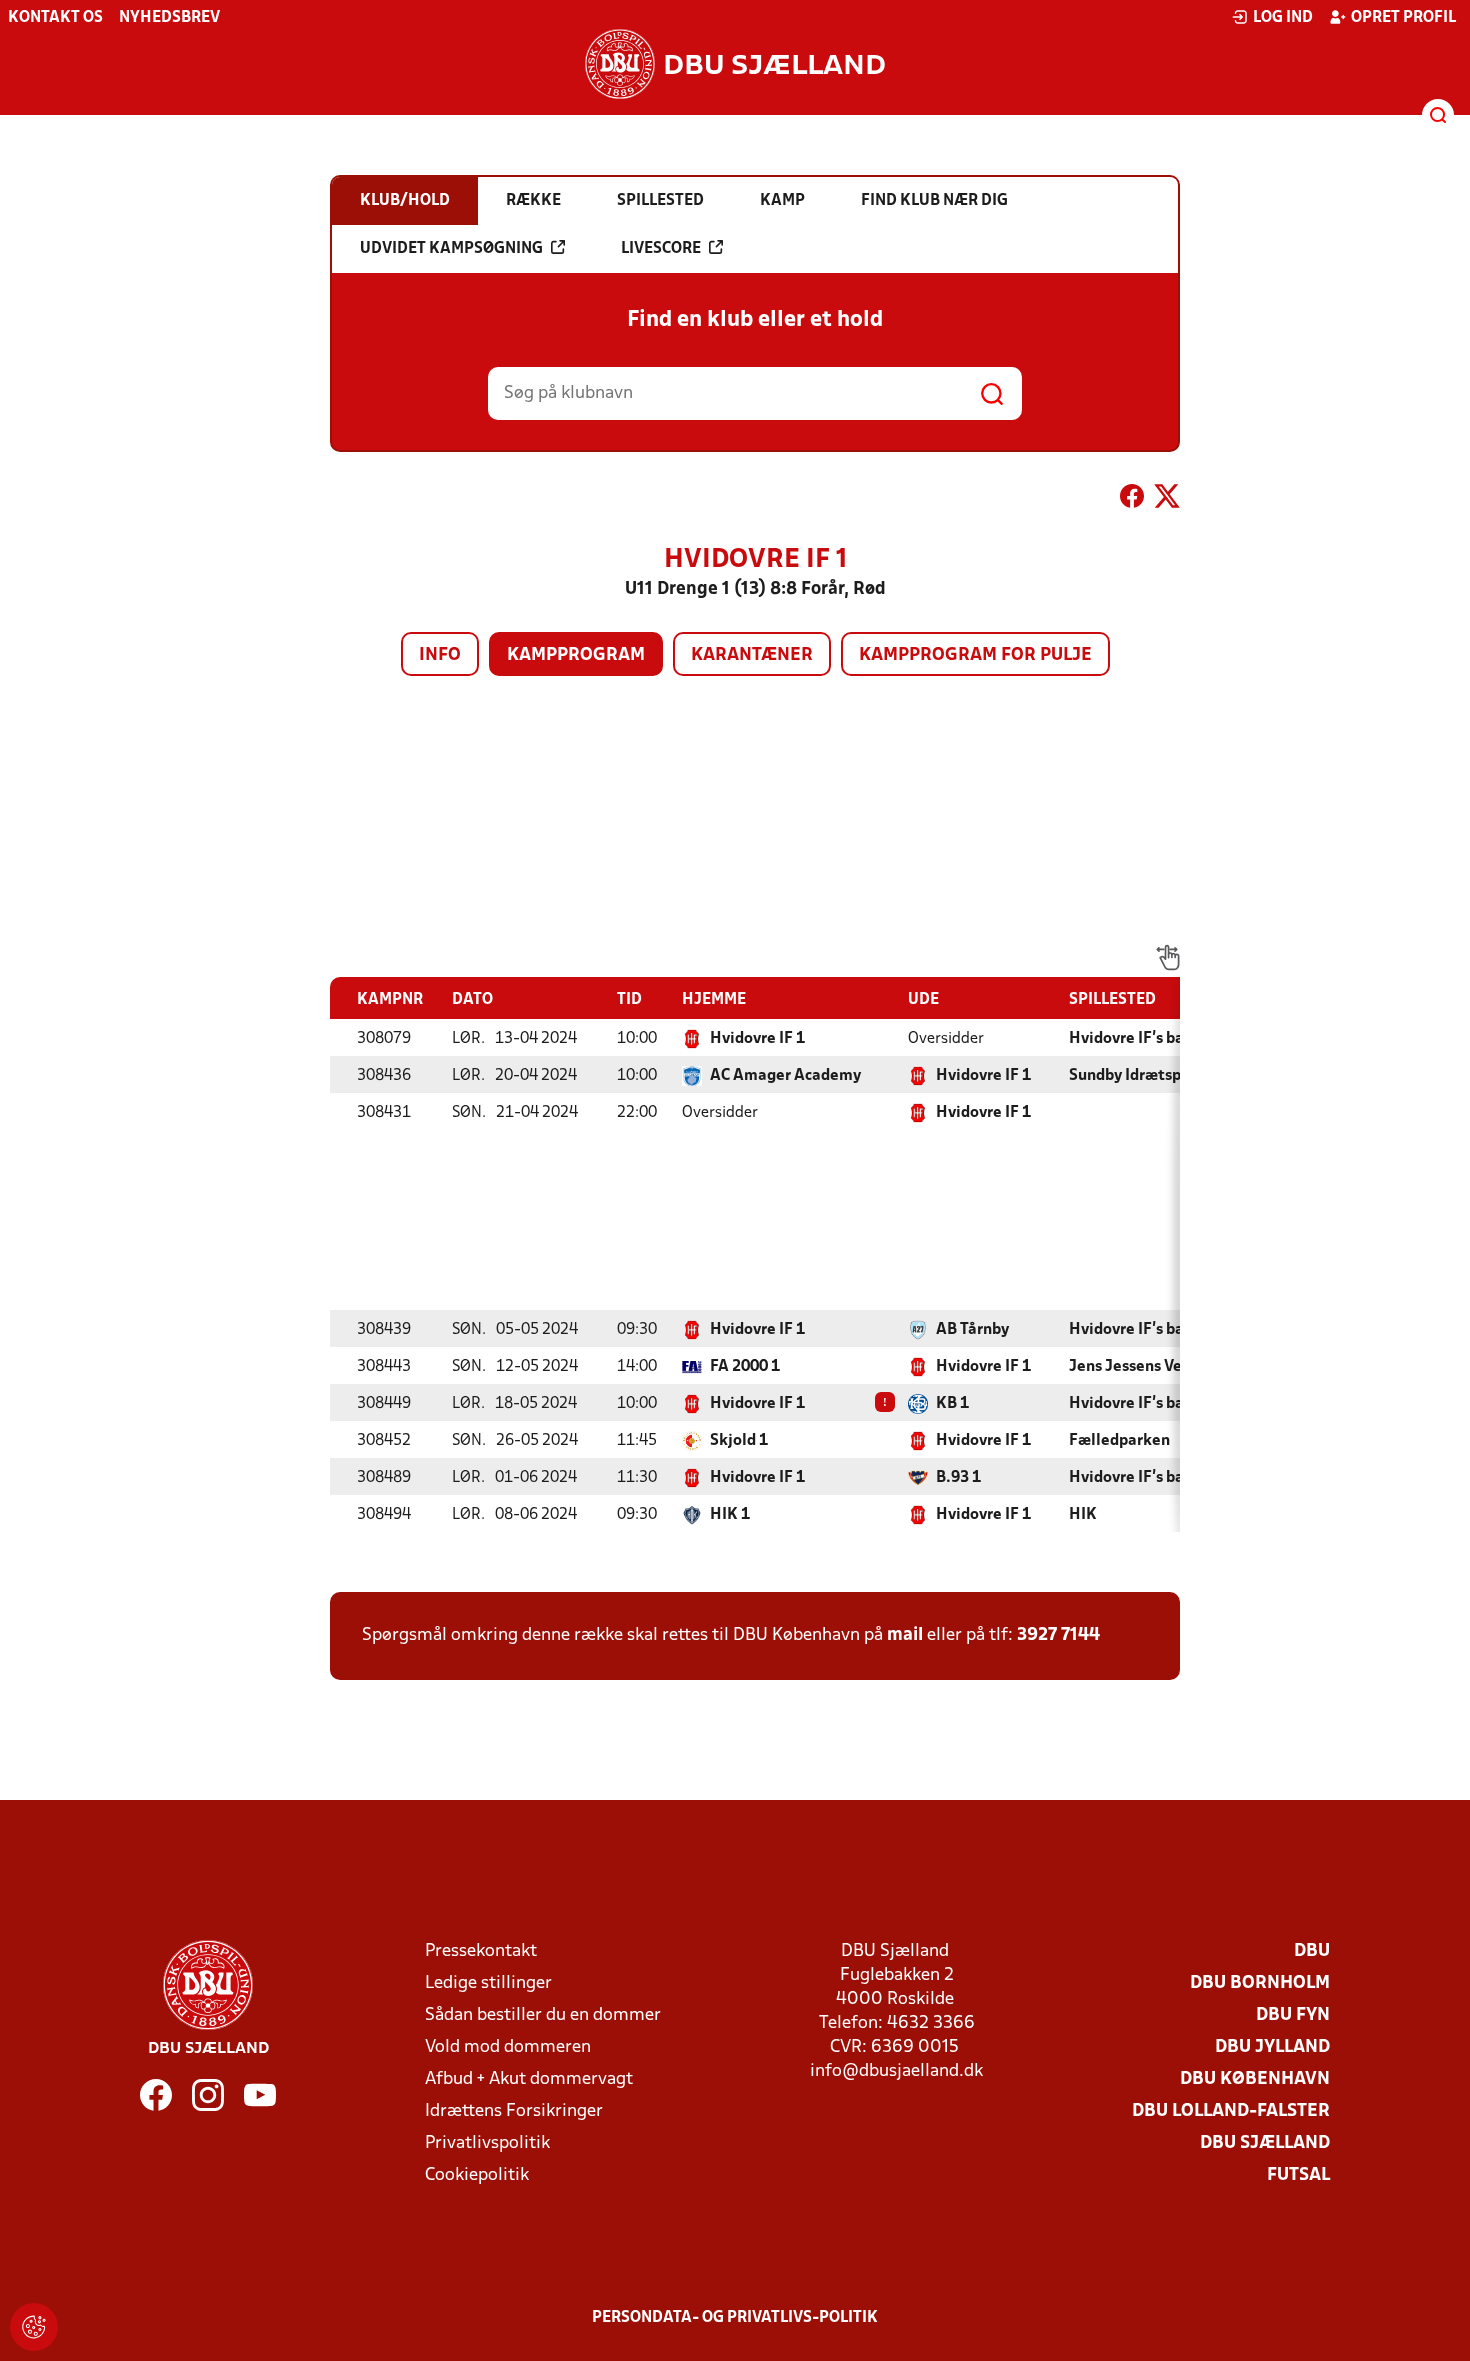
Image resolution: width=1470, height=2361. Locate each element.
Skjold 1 (739, 1441)
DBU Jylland (1272, 2047)
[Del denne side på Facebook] (1132, 500)
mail (905, 1635)
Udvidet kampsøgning (451, 249)
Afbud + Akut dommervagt (529, 2079)
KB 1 (952, 1404)
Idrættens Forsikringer (514, 2111)
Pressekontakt (481, 1951)
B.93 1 (958, 1478)
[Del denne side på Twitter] (1167, 500)
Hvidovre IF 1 (757, 1039)
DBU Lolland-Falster (1231, 2111)
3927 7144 (1058, 1635)
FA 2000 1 (745, 1367)
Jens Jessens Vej (1128, 1367)
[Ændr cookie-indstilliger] (34, 2327)
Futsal (1298, 2175)
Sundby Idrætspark (1137, 1076)
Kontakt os (55, 18)
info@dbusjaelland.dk (896, 2071)
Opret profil (1403, 18)
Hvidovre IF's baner (1138, 1039)
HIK (1083, 1515)
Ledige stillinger (488, 1983)
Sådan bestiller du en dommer (543, 2015)
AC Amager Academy (785, 1076)
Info (440, 655)
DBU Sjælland (1265, 2143)
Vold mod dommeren (508, 2047)
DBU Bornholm (1260, 1983)
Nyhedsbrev (169, 18)
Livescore (661, 249)
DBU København (1255, 2079)
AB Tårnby (972, 1330)
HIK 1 (730, 1515)
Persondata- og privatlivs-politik (735, 2318)
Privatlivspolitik (487, 2143)
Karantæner (752, 655)
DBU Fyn (1293, 2015)
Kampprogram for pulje (975, 655)
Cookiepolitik (477, 2175)
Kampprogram (576, 655)
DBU (1312, 1951)
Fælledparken (1119, 1441)
